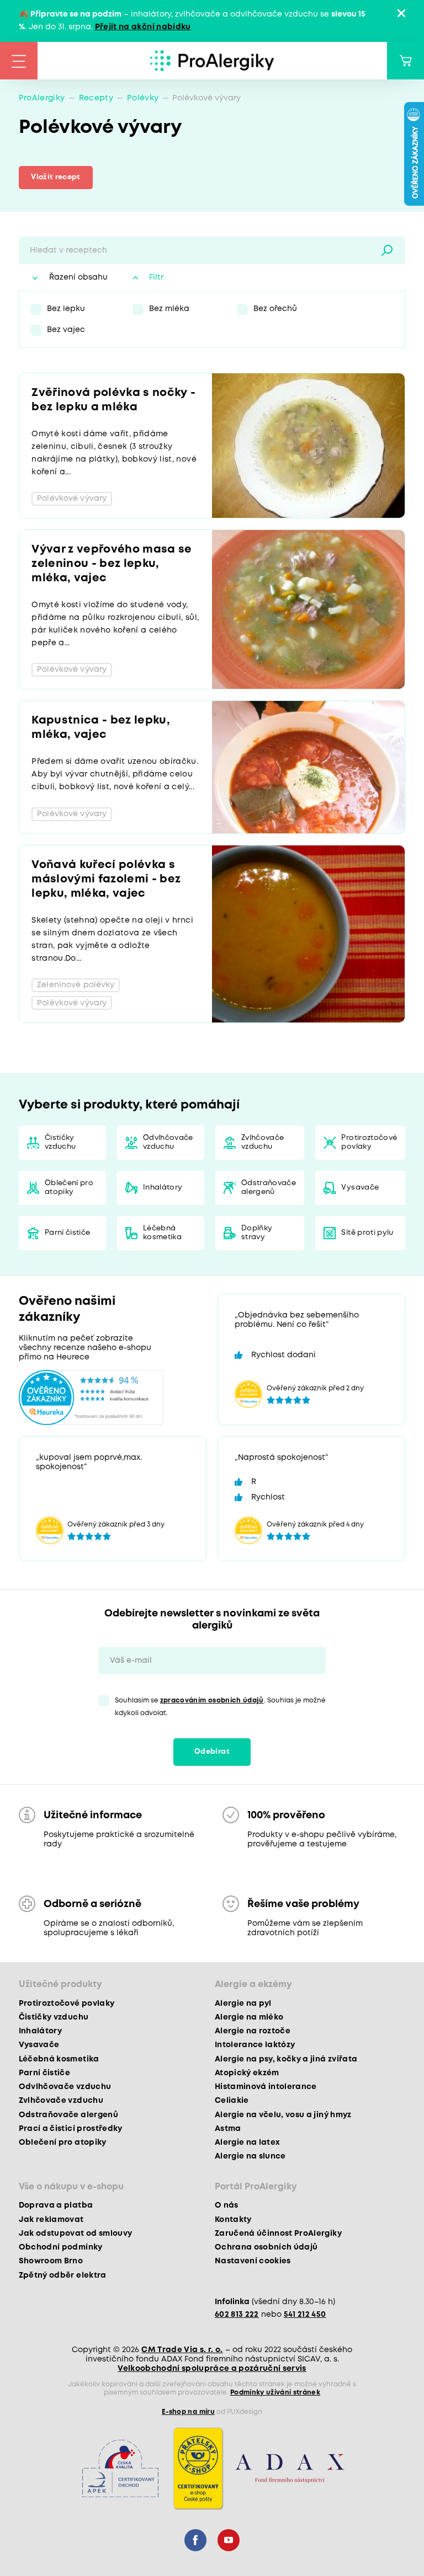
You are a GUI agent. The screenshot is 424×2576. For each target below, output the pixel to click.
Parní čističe (67, 1233)
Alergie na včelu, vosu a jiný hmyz (283, 2115)
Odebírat (212, 1752)
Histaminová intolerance (266, 2087)
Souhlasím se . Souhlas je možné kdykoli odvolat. (220, 1707)
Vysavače (360, 1188)
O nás (227, 2205)
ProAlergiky (42, 98)
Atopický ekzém (247, 2073)
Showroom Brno (51, 2261)
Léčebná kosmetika (162, 1233)
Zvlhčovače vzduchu (263, 1142)
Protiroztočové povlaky (369, 1142)
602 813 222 (237, 2315)
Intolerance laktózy (255, 2045)
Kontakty (233, 2220)
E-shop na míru (188, 2412)
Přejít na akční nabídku (143, 27)
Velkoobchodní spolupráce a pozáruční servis (212, 2369)
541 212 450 (305, 2315)
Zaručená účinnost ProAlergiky (278, 2234)
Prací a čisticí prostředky (71, 2129)
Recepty (96, 98)
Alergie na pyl (243, 2004)
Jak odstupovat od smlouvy (76, 2234)
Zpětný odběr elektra (63, 2275)
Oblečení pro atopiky (69, 1188)
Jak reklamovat (51, 2220)
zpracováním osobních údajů (212, 1701)
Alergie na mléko (249, 2017)
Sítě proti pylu (367, 1233)
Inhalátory (163, 1188)
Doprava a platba (56, 2205)
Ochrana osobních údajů (266, 2247)
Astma (228, 2129)
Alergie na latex (247, 2143)
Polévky (143, 98)
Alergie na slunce (250, 2156)
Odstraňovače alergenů (269, 1188)
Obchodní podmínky (61, 2247)
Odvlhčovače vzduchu (168, 1142)
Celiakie (232, 2101)
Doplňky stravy (257, 1233)
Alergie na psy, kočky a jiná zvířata (286, 2059)
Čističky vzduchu (60, 1142)
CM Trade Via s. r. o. (182, 2350)
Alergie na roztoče (253, 2031)
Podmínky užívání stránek (275, 2393)
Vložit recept (55, 177)
